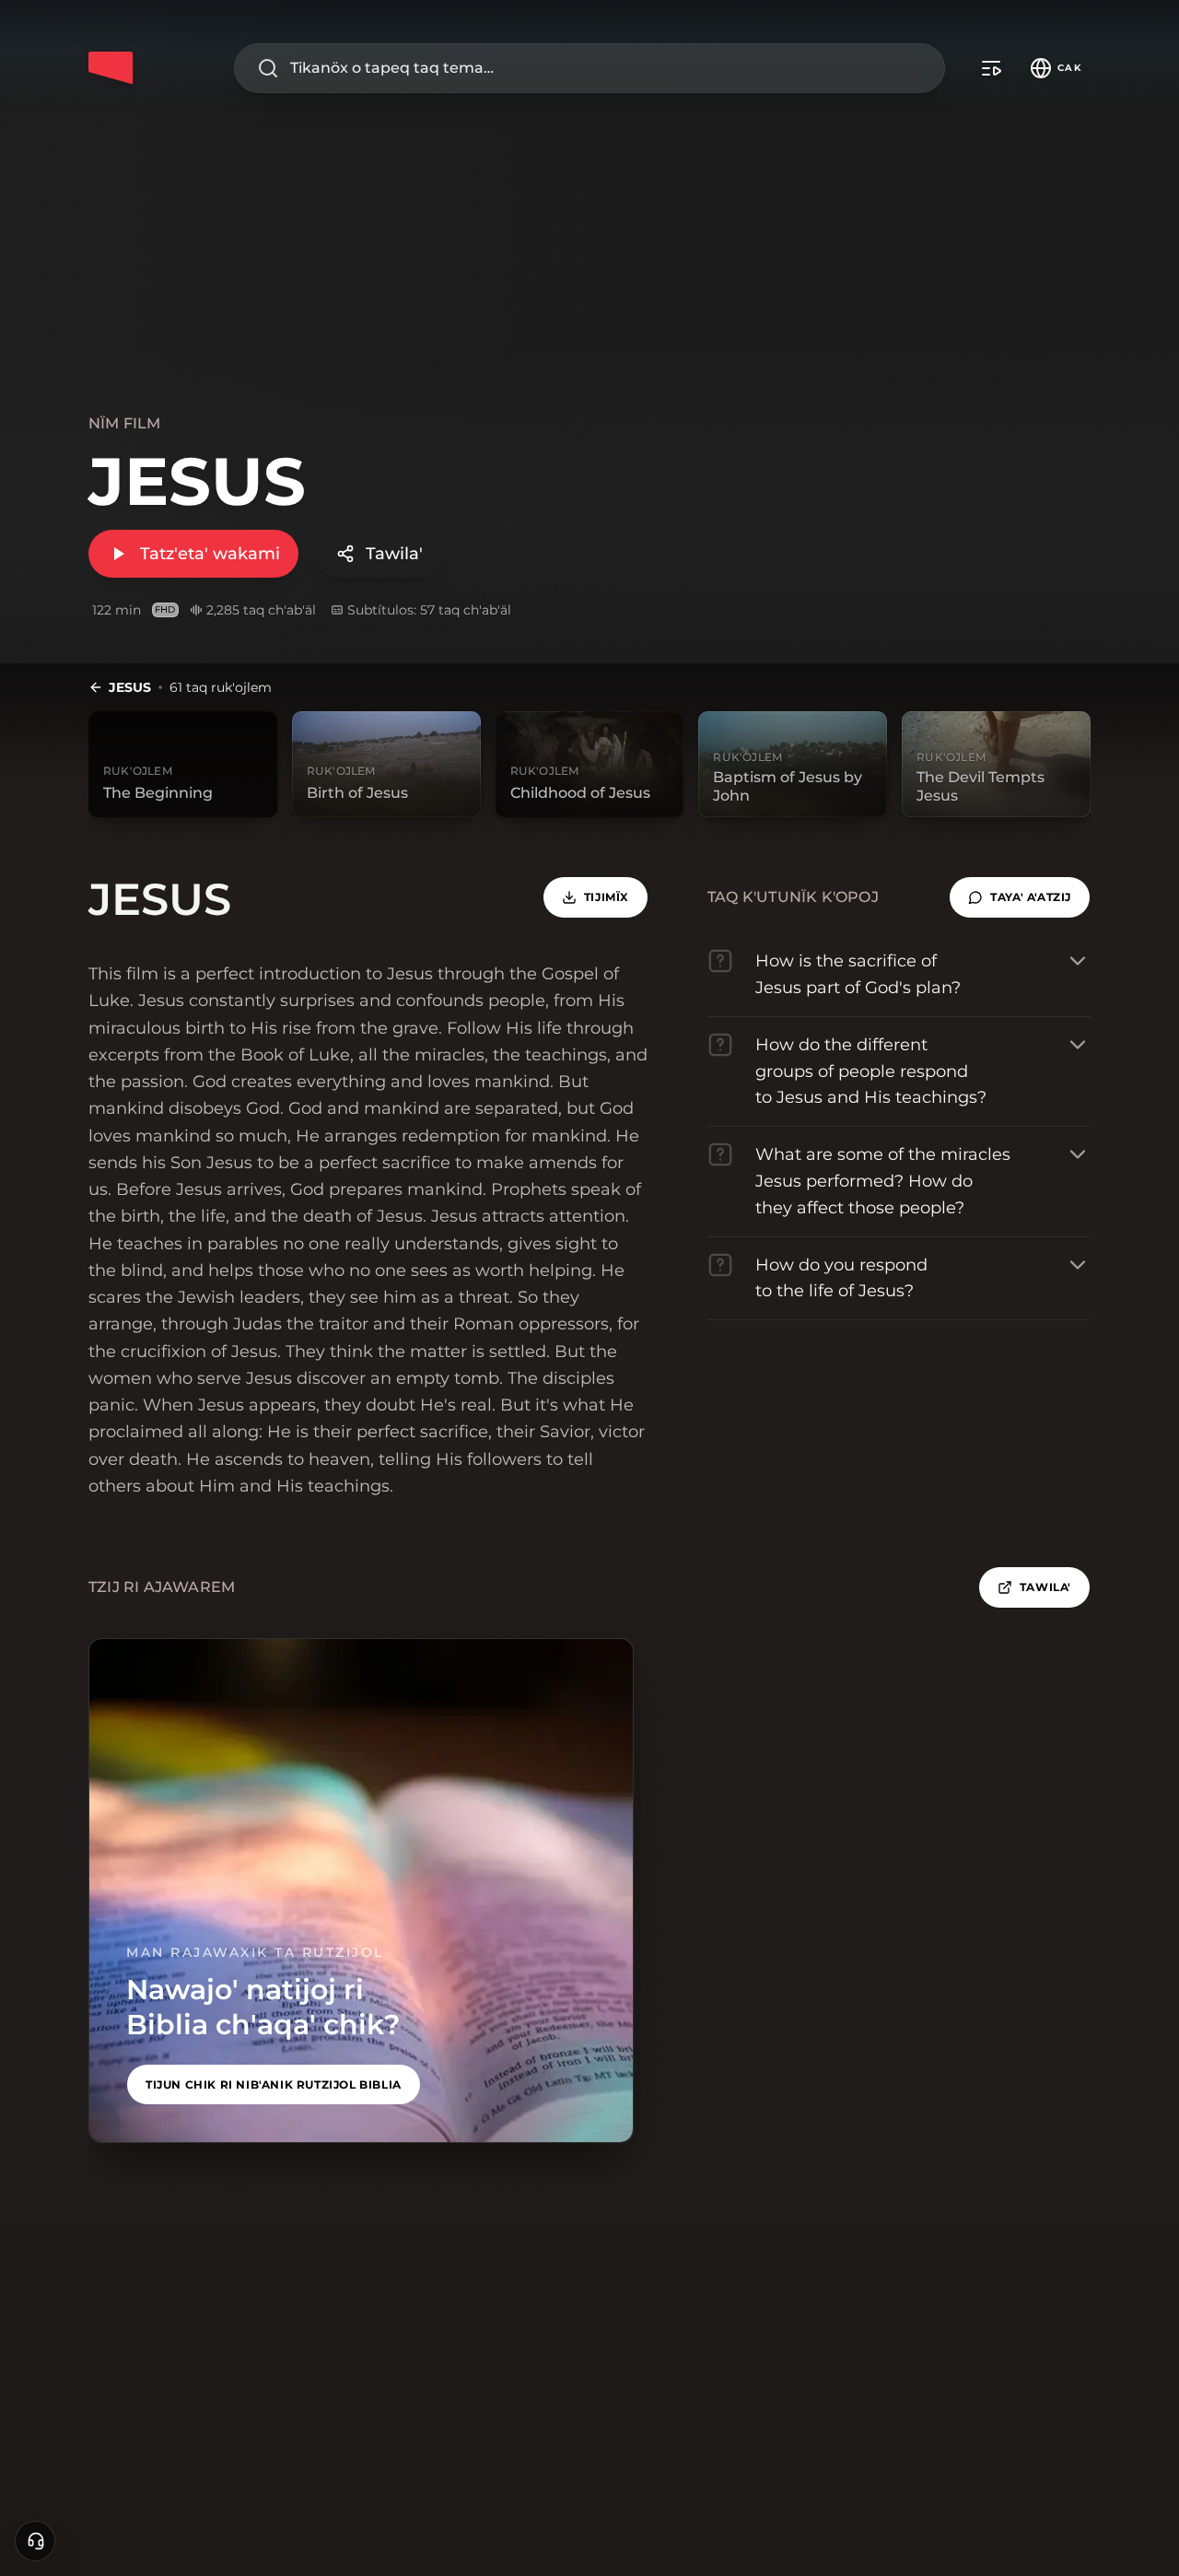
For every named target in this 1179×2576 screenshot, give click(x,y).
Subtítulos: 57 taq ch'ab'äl (429, 610)
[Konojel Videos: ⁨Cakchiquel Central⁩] (991, 68)
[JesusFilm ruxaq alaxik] (111, 68)
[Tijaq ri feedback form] (35, 2541)
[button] (1020, 897)
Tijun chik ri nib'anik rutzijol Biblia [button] (274, 2084)
